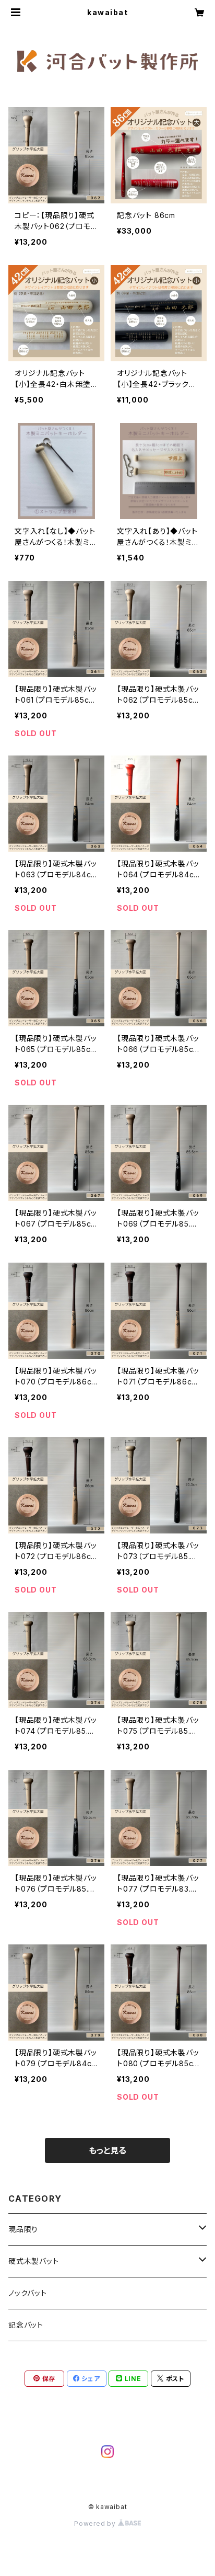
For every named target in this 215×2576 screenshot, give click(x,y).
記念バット (26, 2325)
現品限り (23, 2229)
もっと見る (107, 2150)
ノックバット (28, 2293)
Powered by (96, 2523)
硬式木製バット (34, 2261)
